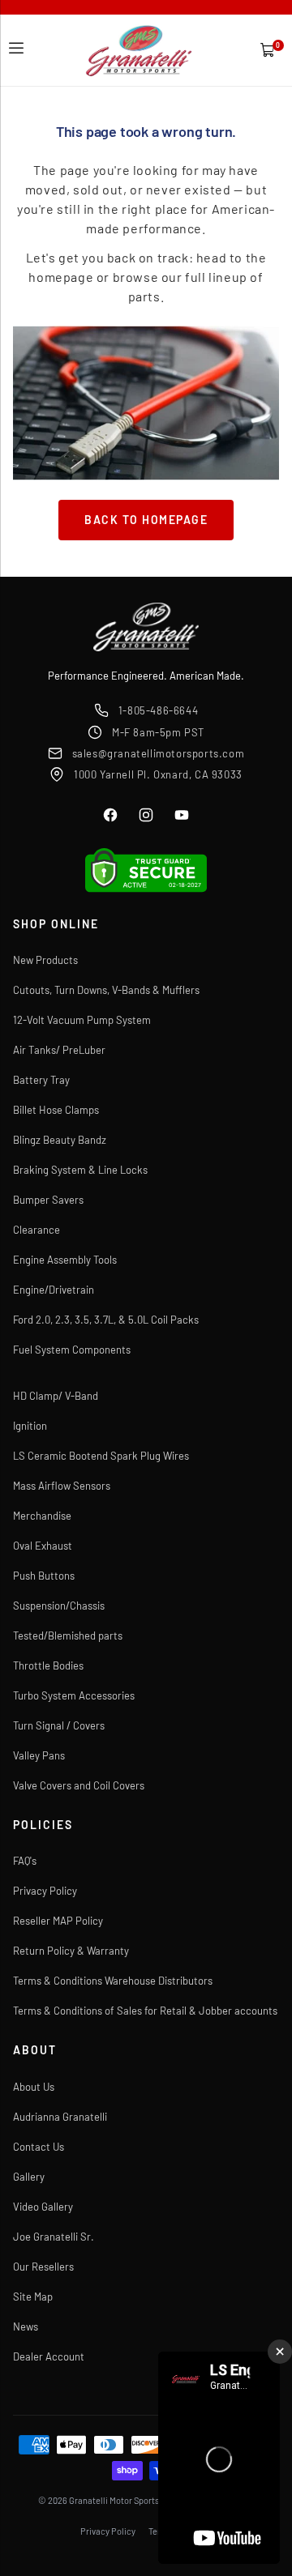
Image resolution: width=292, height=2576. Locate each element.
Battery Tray (41, 1080)
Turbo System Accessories (74, 1695)
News (26, 2327)
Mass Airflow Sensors (62, 1486)
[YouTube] (182, 815)
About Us (34, 2087)
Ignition (30, 1426)
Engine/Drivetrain (54, 1290)
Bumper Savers (48, 1200)
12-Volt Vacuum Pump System (82, 1020)
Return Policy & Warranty (71, 1951)
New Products (45, 960)
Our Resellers (43, 2267)
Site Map (33, 2297)
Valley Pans (39, 1755)
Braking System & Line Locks (80, 1170)
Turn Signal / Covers (59, 1725)
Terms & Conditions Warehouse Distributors (113, 1981)
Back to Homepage (146, 520)
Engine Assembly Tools (65, 1260)
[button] (16, 49)
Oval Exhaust (43, 1546)
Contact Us (39, 2147)
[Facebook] (110, 815)
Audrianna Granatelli (60, 2117)
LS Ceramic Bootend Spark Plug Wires (101, 1456)
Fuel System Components (72, 1350)
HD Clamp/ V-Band (56, 1396)
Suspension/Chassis (59, 1606)
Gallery (29, 2177)
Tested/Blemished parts (68, 1636)
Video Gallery (43, 2207)
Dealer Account (49, 2356)
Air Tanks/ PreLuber (59, 1050)
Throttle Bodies (48, 1665)
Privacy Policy (45, 1891)
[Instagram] (146, 815)
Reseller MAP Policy (58, 1921)
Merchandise (42, 1516)
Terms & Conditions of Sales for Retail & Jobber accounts (145, 2011)
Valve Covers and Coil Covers (79, 1785)
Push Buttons (44, 1576)
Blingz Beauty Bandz (60, 1140)
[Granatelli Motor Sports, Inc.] (140, 51)
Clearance (36, 1230)
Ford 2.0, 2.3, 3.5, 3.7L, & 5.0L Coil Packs (106, 1320)
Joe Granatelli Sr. (54, 2237)
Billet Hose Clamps (56, 1110)
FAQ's (25, 1861)
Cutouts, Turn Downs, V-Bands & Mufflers (106, 990)
